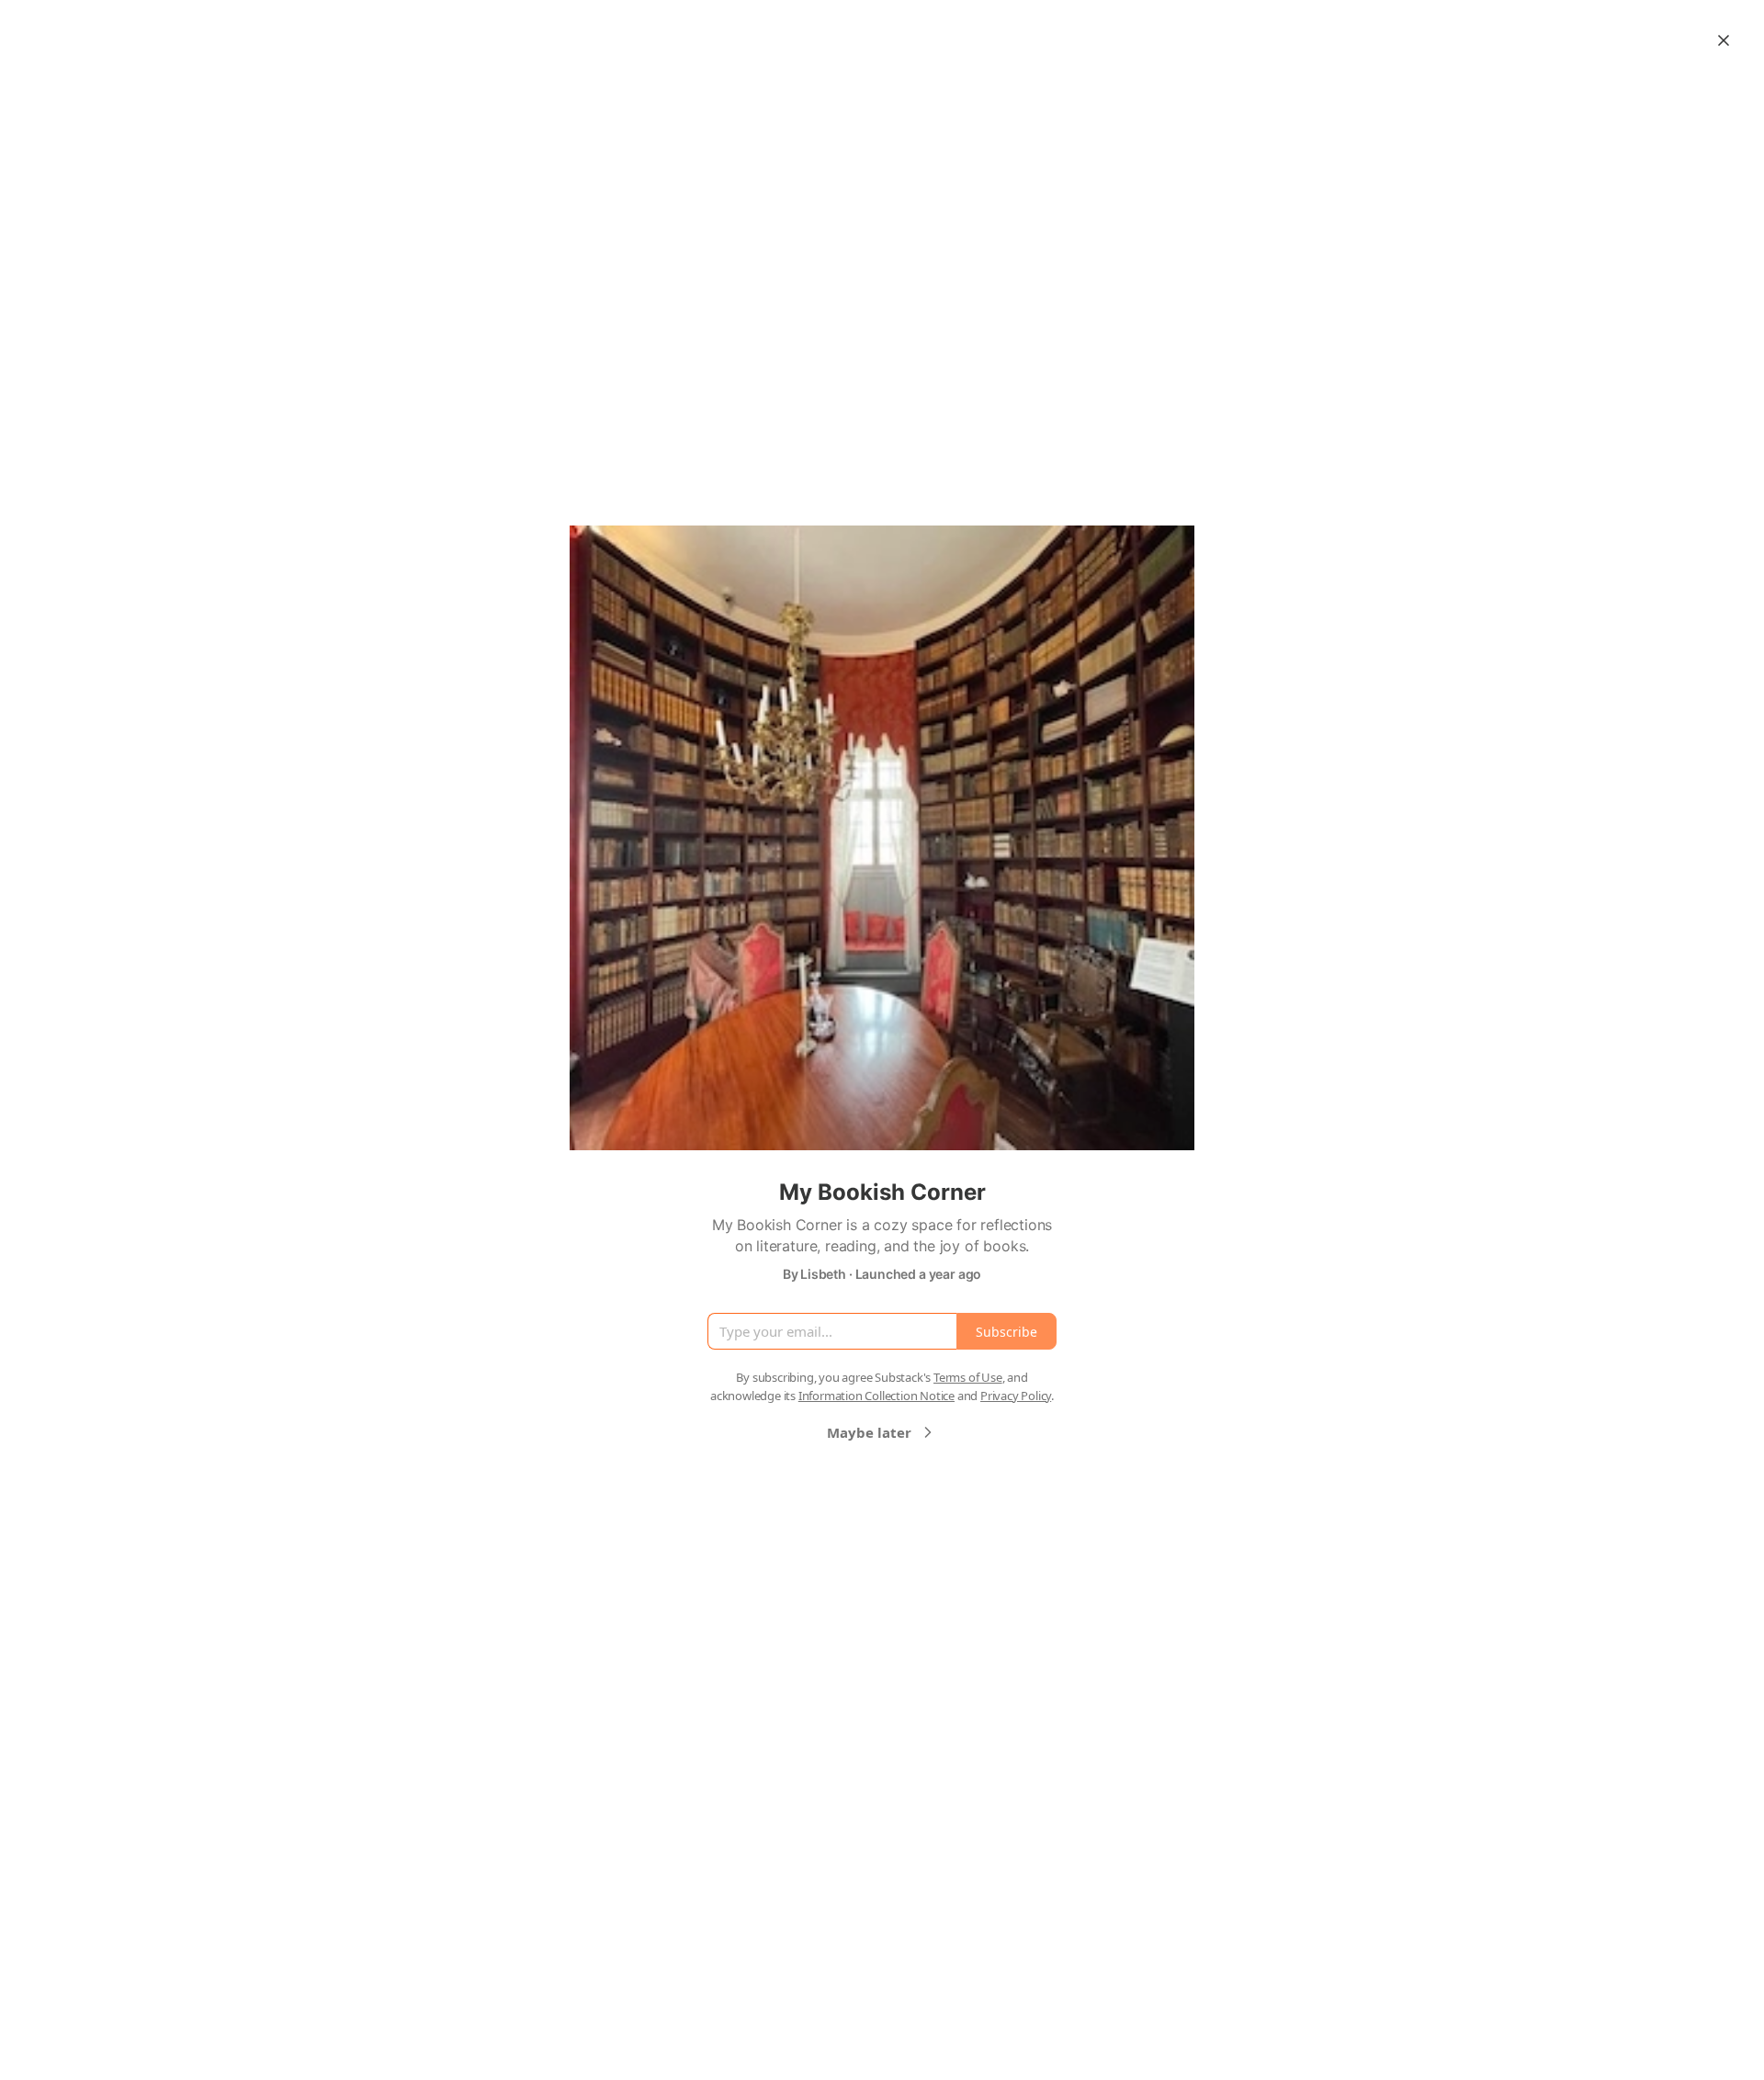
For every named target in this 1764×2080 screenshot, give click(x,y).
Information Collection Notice (876, 1396)
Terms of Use (968, 1377)
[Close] (1724, 40)
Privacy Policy (1016, 1396)
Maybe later (869, 1432)
